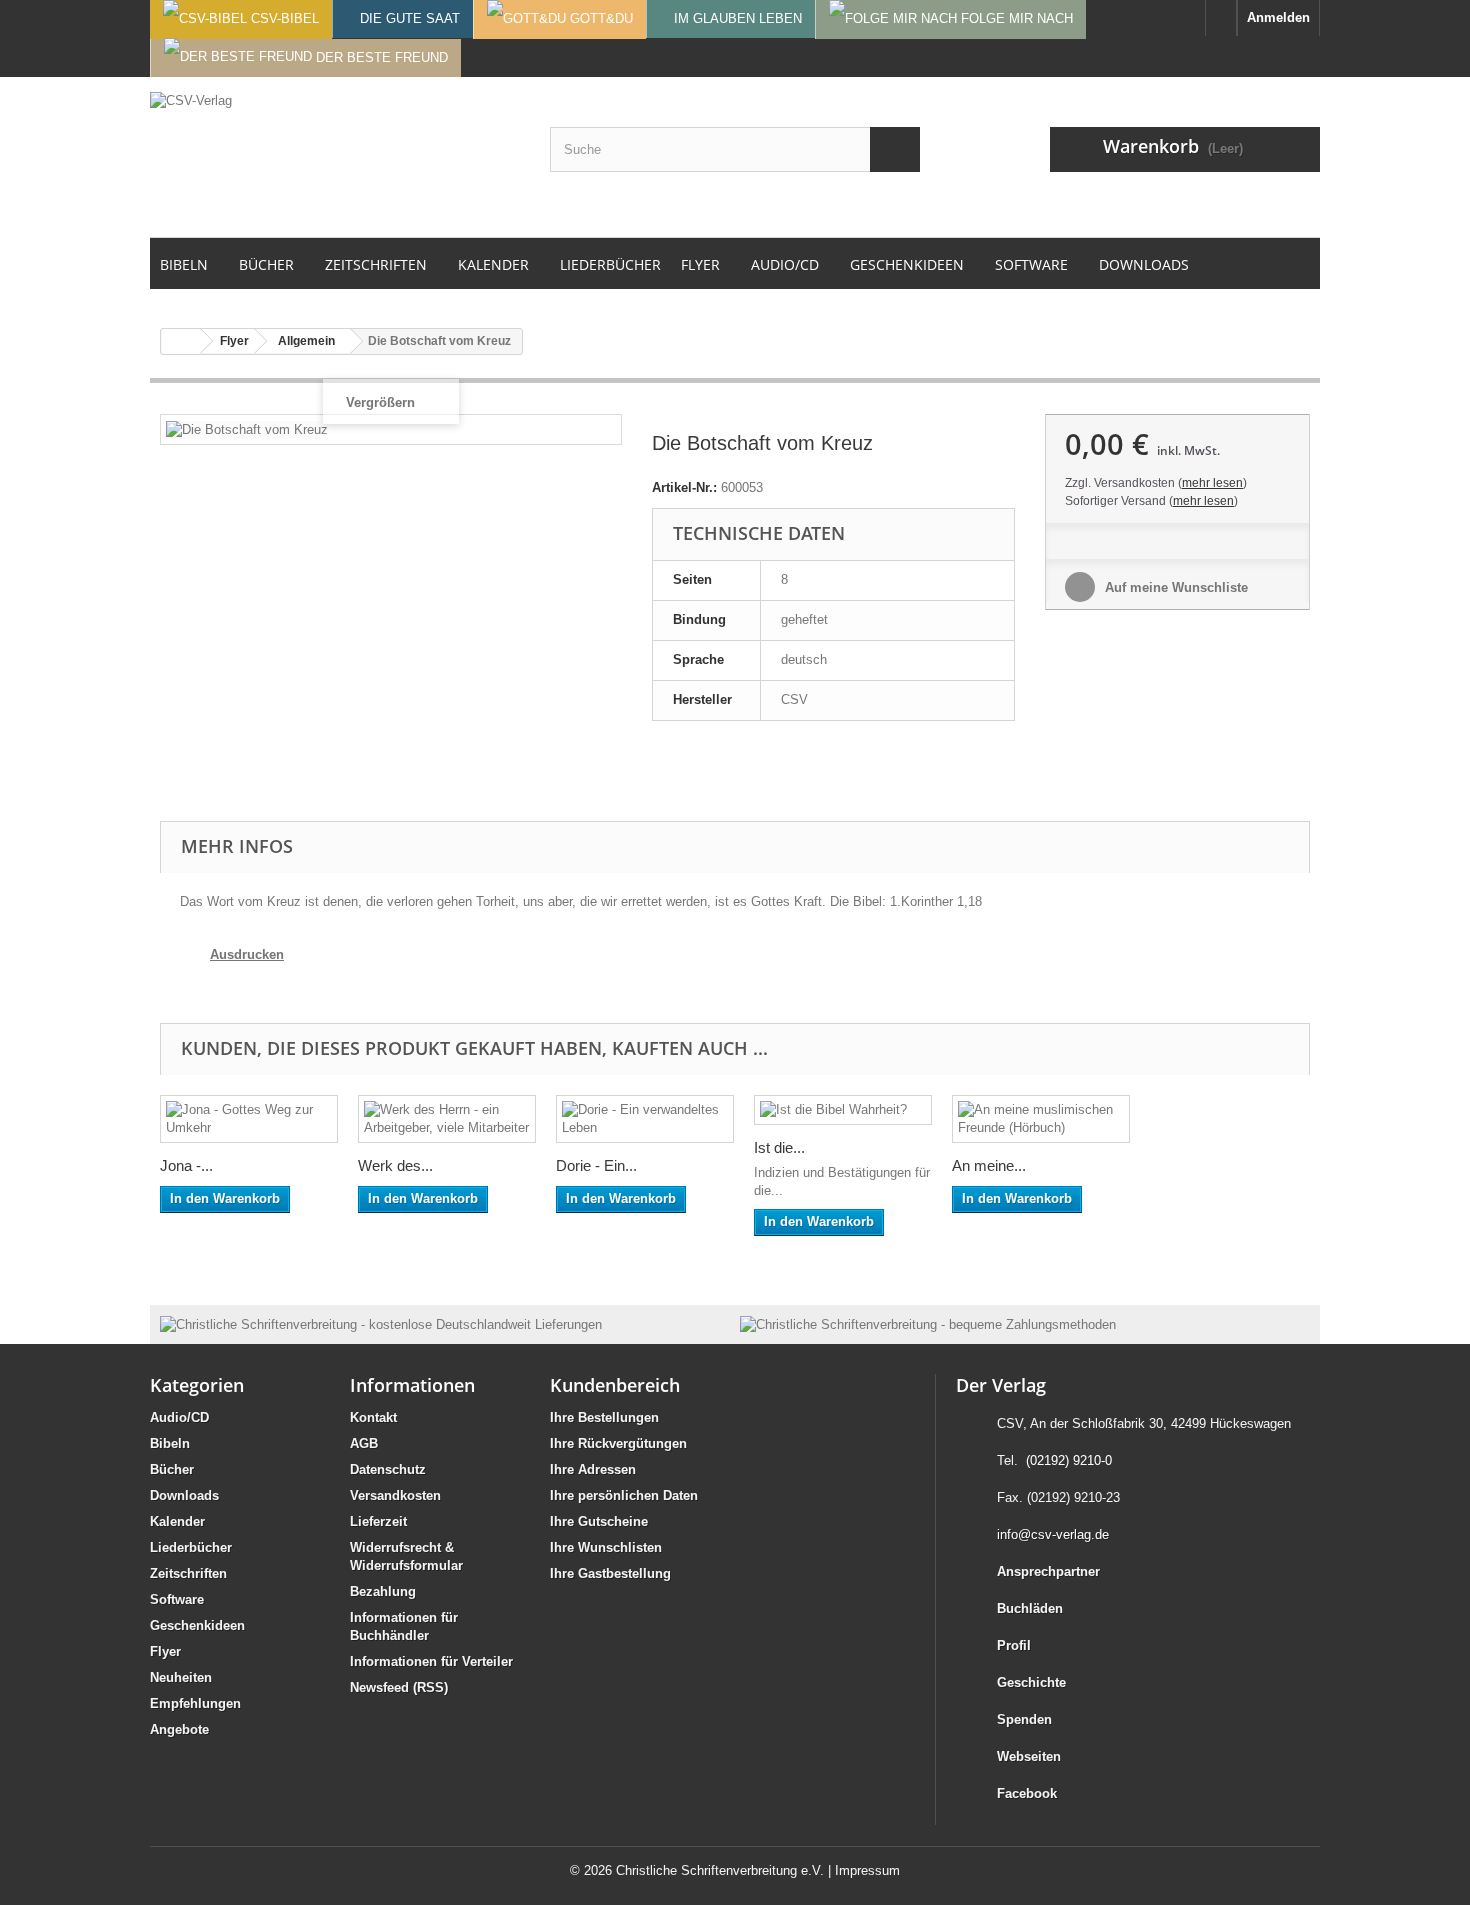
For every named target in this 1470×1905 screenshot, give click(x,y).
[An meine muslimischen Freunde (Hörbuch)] (1041, 1119)
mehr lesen (1212, 483)
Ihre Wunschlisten (606, 1547)
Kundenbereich (615, 1385)
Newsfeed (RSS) (399, 1687)
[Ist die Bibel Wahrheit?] (843, 1110)
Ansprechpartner (1048, 1571)
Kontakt (373, 1417)
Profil (1014, 1645)
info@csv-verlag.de (1053, 1534)
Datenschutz (388, 1469)
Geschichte (1031, 1682)
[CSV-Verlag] (335, 157)
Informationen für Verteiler (431, 1661)
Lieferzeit (378, 1521)
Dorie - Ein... (596, 1165)
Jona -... (186, 1165)
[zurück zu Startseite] (181, 341)
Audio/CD (179, 1417)
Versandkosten (395, 1495)
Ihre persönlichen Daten (624, 1495)
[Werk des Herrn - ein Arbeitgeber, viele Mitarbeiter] (447, 1119)
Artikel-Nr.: (684, 487)
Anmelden (1278, 17)
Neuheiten (181, 1677)
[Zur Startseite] (1221, 18)
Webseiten (1029, 1756)
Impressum (867, 1870)
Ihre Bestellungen (604, 1417)
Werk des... (395, 1165)
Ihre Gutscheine (599, 1521)
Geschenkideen (197, 1625)
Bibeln (170, 1443)
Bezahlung (383, 1591)
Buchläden (1030, 1608)
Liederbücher (191, 1547)
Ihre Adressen (593, 1469)
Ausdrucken (247, 954)
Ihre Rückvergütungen (618, 1443)
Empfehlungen (195, 1703)
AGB (364, 1443)
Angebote (179, 1729)
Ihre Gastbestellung (610, 1573)
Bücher (172, 1469)
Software (177, 1599)
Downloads (184, 1495)
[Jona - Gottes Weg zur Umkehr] (249, 1119)
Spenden (1024, 1719)
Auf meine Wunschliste (1174, 587)
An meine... (989, 1165)
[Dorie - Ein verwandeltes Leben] (645, 1119)
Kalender (177, 1521)
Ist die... (779, 1147)
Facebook (1027, 1793)
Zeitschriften (188, 1573)
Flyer (165, 1651)
